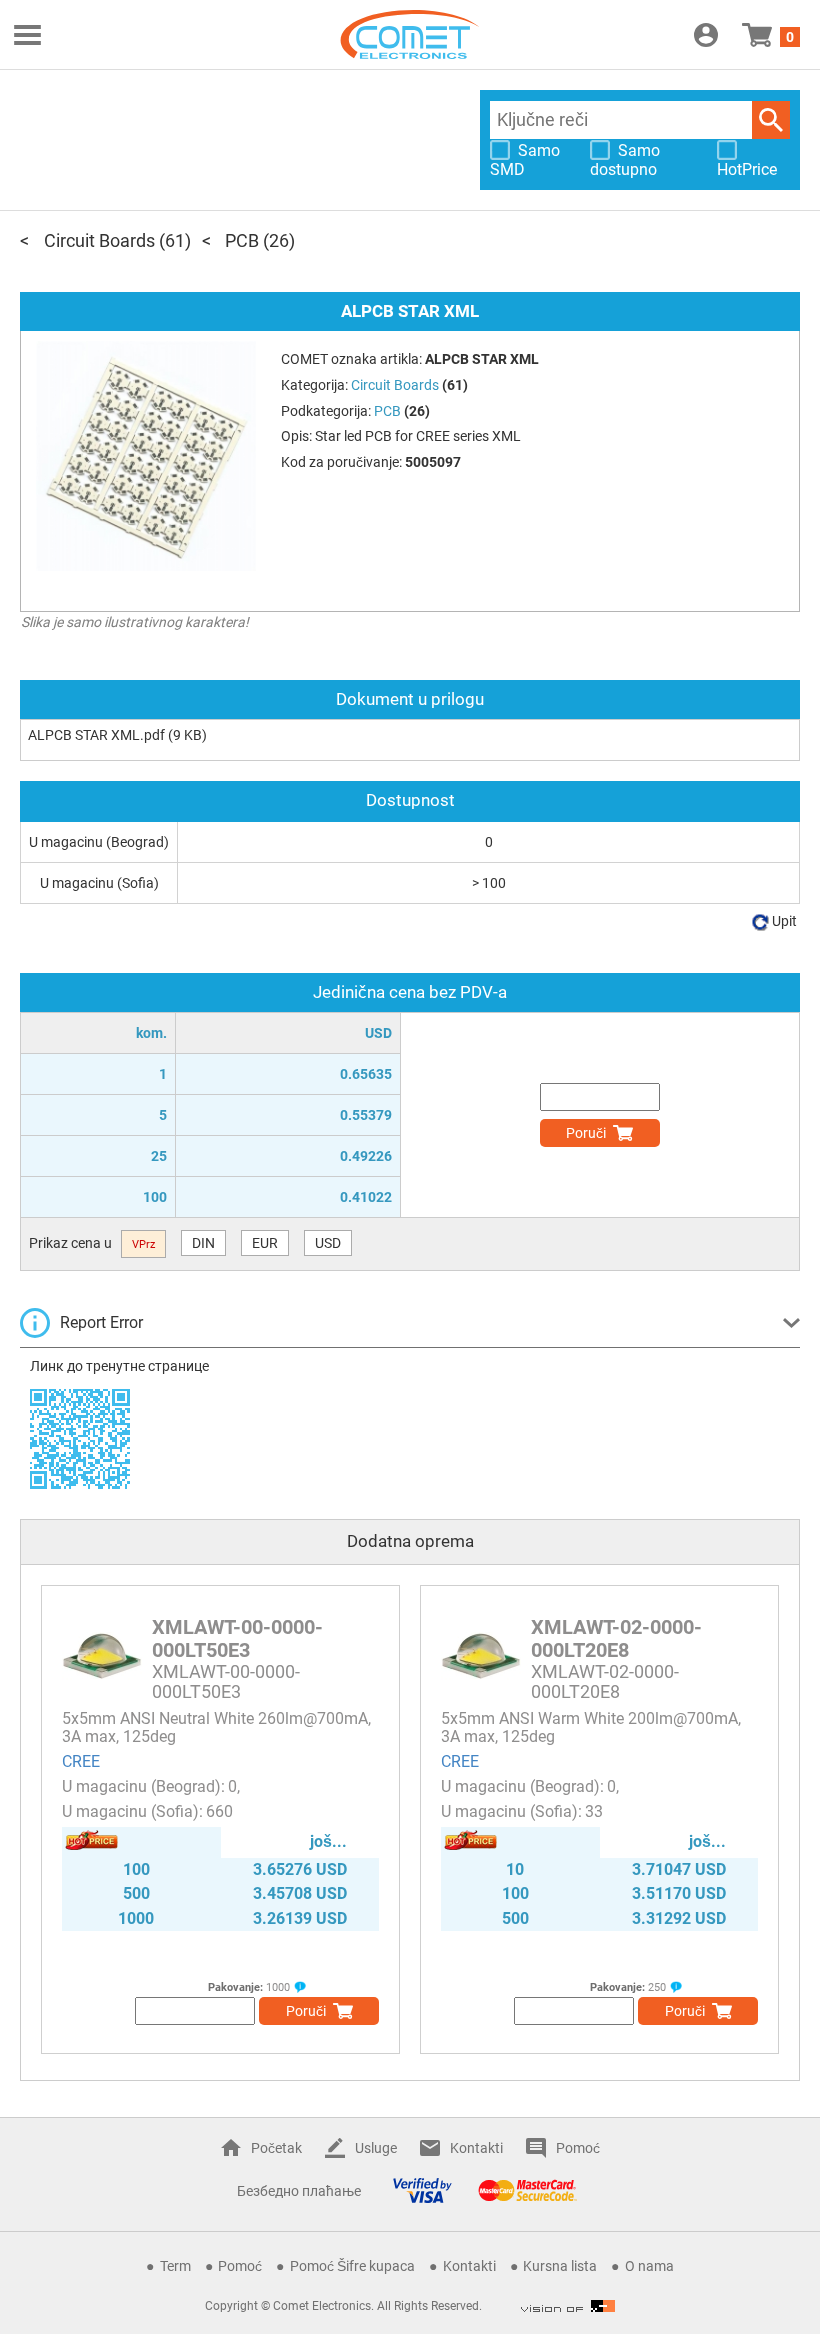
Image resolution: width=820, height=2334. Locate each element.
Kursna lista (560, 2266)
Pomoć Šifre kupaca (352, 2266)
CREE (81, 1761)
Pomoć (578, 2148)
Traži (771, 120)
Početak (276, 2148)
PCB (242, 240)
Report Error (101, 1322)
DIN (203, 1243)
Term (175, 2266)
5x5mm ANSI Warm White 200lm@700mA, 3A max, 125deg (591, 1727)
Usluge (376, 2148)
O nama (649, 2266)
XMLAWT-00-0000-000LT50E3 (237, 1638)
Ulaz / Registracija (706, 35)
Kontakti (476, 2148)
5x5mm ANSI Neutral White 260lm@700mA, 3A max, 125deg (216, 1727)
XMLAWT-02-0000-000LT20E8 (616, 1638)
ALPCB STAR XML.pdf (96, 735)
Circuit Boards (99, 240)
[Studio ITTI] (568, 2306)
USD (328, 1243)
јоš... (328, 1841)
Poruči (586, 1133)
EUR (265, 1243)
